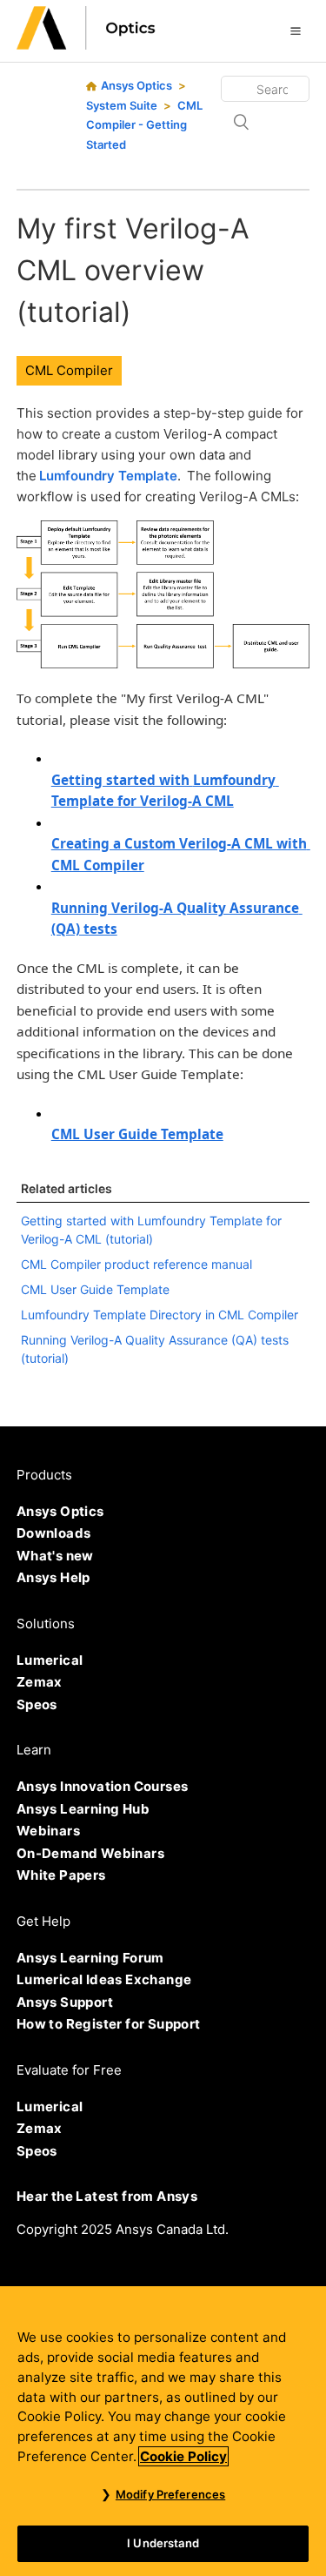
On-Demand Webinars (90, 1853)
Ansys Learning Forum (90, 1958)
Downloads (54, 1533)
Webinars (48, 1831)
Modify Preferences (170, 2494)
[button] (296, 30)
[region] (163, 2431)
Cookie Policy (183, 2456)
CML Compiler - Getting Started (144, 125)
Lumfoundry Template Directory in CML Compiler (160, 1315)
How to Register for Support (109, 2024)
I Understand (163, 2543)
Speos (37, 1704)
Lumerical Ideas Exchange (104, 1979)
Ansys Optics (136, 85)
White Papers (61, 1875)
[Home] (86, 45)
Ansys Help (53, 1577)
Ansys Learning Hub (83, 1809)
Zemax (40, 1682)
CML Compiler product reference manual (136, 1264)
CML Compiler (69, 370)
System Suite (122, 105)
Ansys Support (65, 2002)
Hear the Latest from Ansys (107, 2196)
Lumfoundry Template (108, 476)
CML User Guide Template (95, 1289)
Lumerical (50, 1660)
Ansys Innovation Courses (103, 1786)
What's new (55, 1556)
